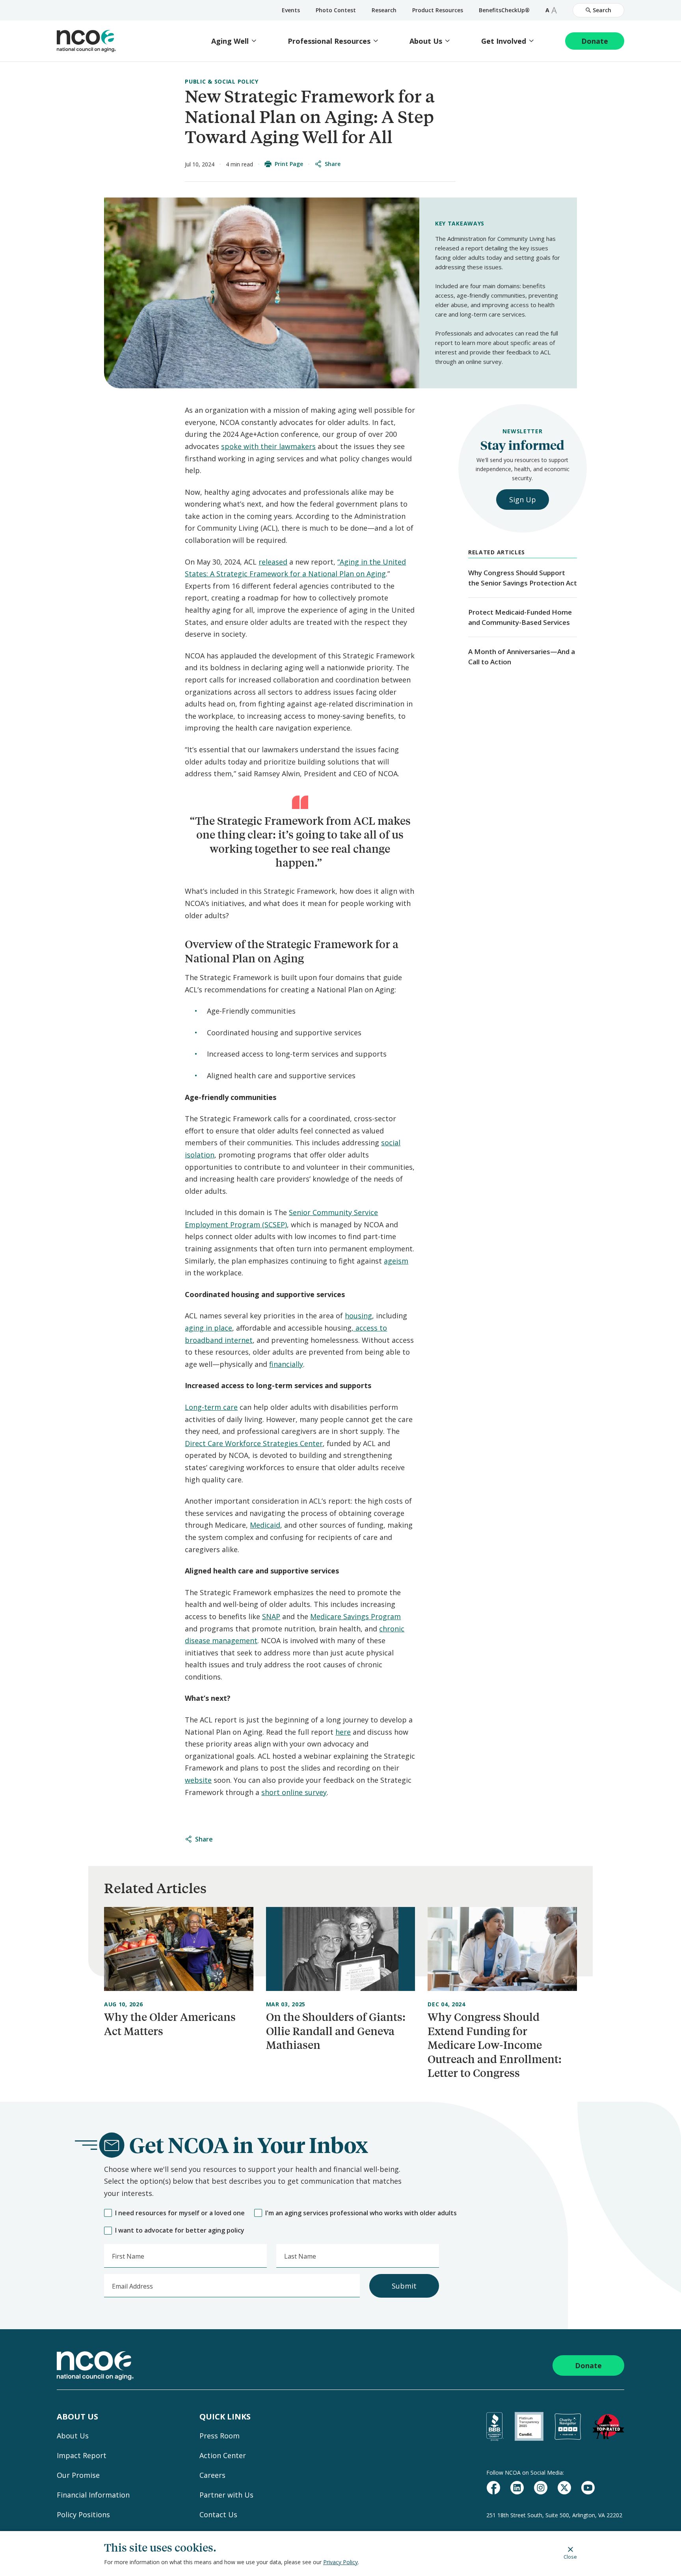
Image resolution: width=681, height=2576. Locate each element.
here (343, 1732)
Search (602, 10)
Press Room (220, 2436)
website (198, 1780)
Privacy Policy (340, 2562)
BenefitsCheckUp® (504, 10)
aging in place (208, 1328)
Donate (595, 41)
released (273, 562)
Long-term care (211, 1407)
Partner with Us (226, 2495)
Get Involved (504, 41)
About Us (426, 41)
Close (570, 2556)
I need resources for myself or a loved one (180, 2213)
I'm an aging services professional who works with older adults (361, 2213)
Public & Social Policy (221, 81)
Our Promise (78, 2475)
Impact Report (82, 2455)
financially (286, 1364)
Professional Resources (329, 41)
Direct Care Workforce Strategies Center (254, 1443)
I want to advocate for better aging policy (180, 2230)
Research (384, 10)
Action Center (223, 2455)
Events (291, 10)
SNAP (271, 1616)
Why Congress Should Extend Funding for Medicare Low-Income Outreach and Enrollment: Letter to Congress (495, 2045)
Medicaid (265, 1525)
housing (358, 1316)
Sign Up (523, 500)
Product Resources (438, 10)
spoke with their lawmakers (268, 446)
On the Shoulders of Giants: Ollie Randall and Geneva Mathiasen (336, 2031)
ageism (396, 1261)
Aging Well (230, 41)
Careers (212, 2475)
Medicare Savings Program (355, 1616)
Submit (404, 2286)
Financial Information (93, 2495)
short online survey (294, 1792)
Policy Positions (83, 2514)
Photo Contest (336, 10)
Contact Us (218, 2514)
